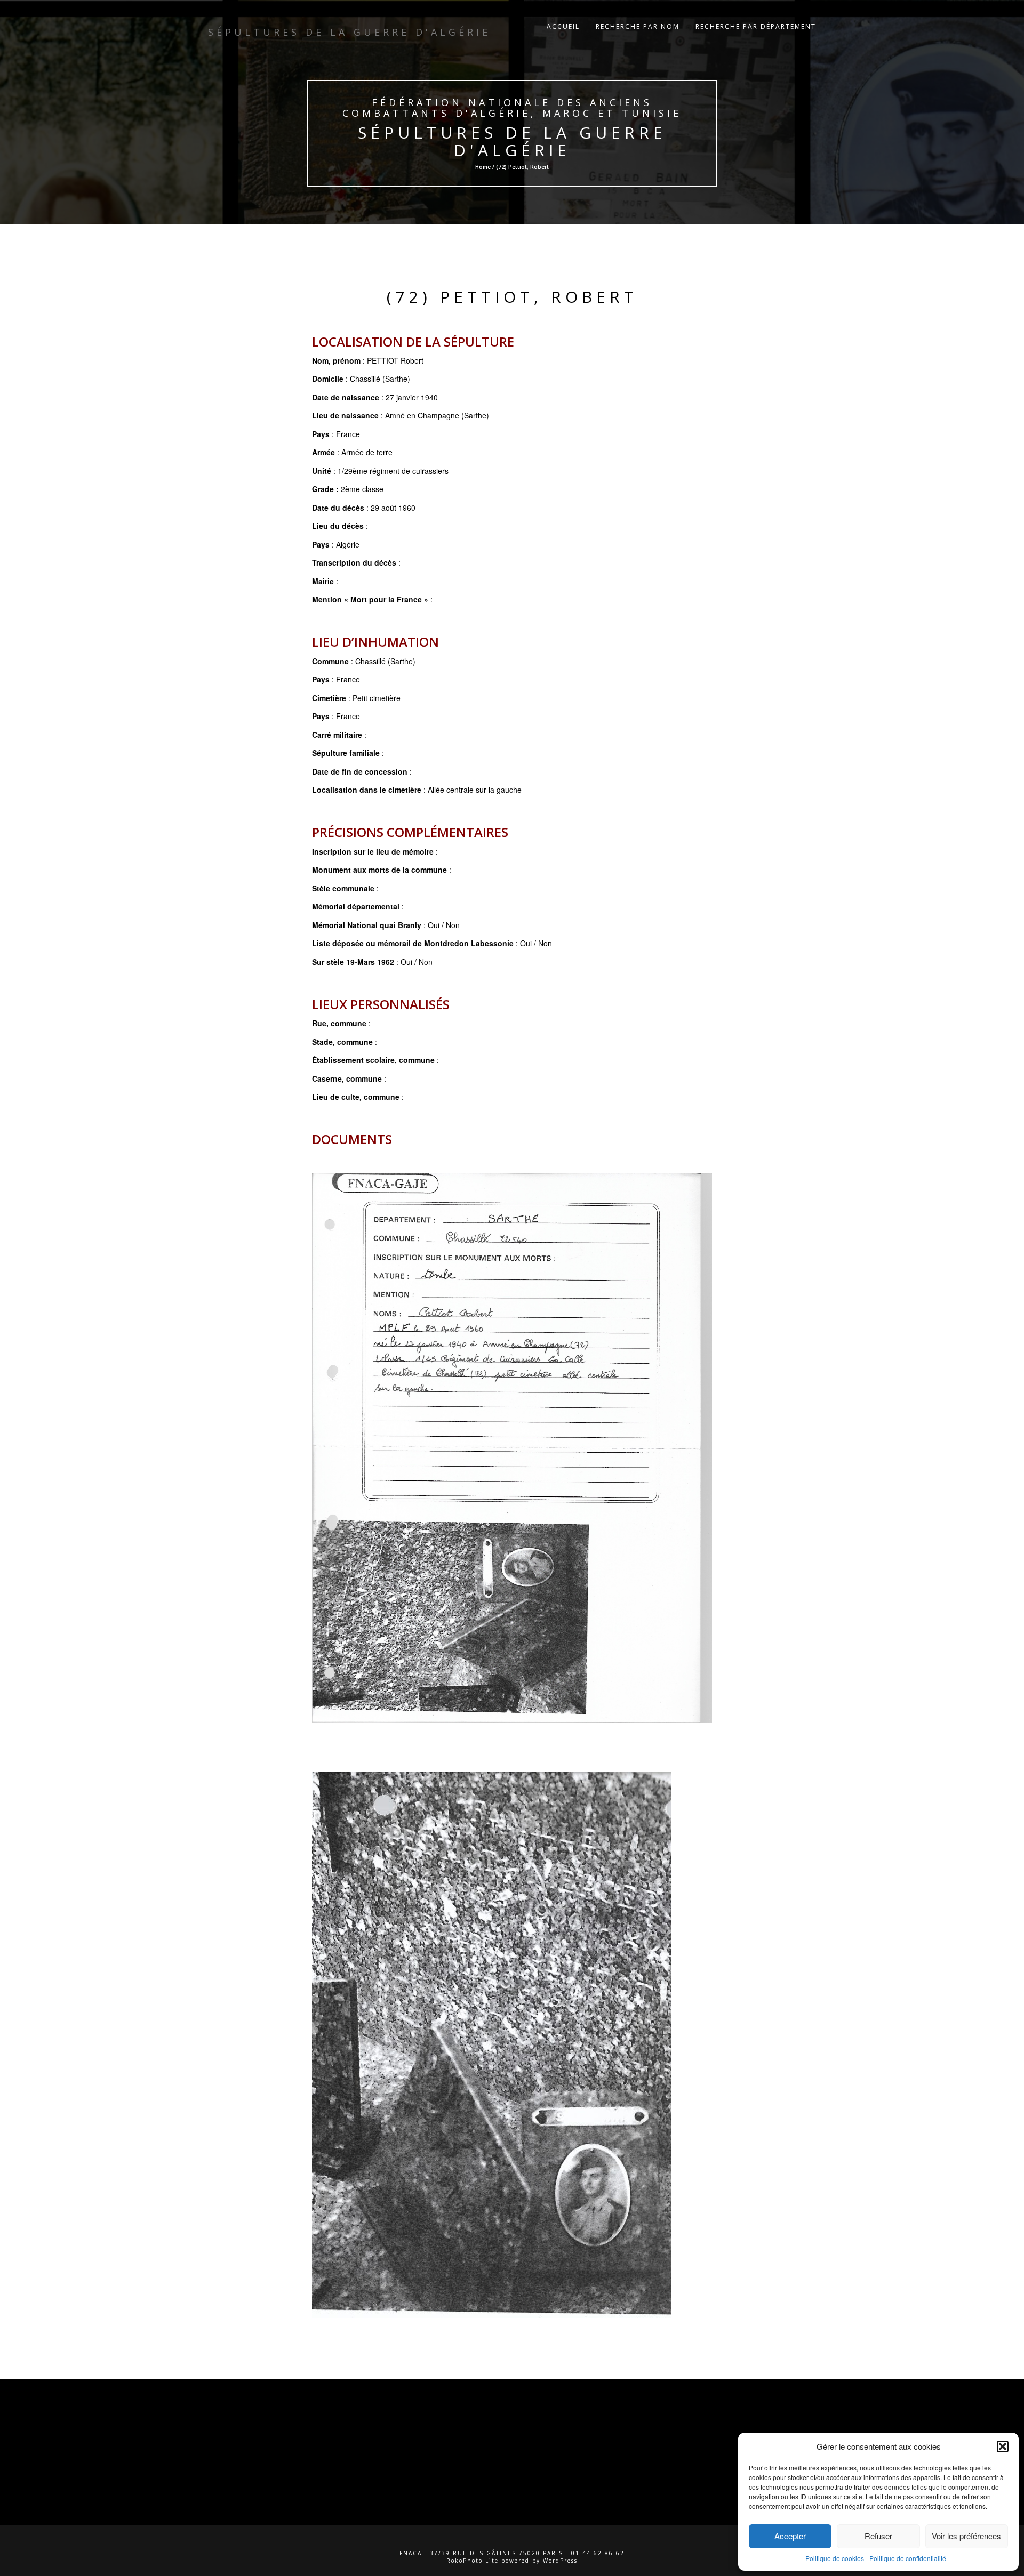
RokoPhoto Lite (473, 2561)
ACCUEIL (563, 26)
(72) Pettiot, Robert (512, 297)
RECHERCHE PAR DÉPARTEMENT (756, 26)
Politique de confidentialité (908, 2558)
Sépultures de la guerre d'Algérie (512, 141)
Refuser (878, 2536)
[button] (1003, 2446)
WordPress (560, 2561)
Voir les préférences (966, 2536)
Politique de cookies (835, 2558)
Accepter (790, 2536)
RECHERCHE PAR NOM (638, 26)
